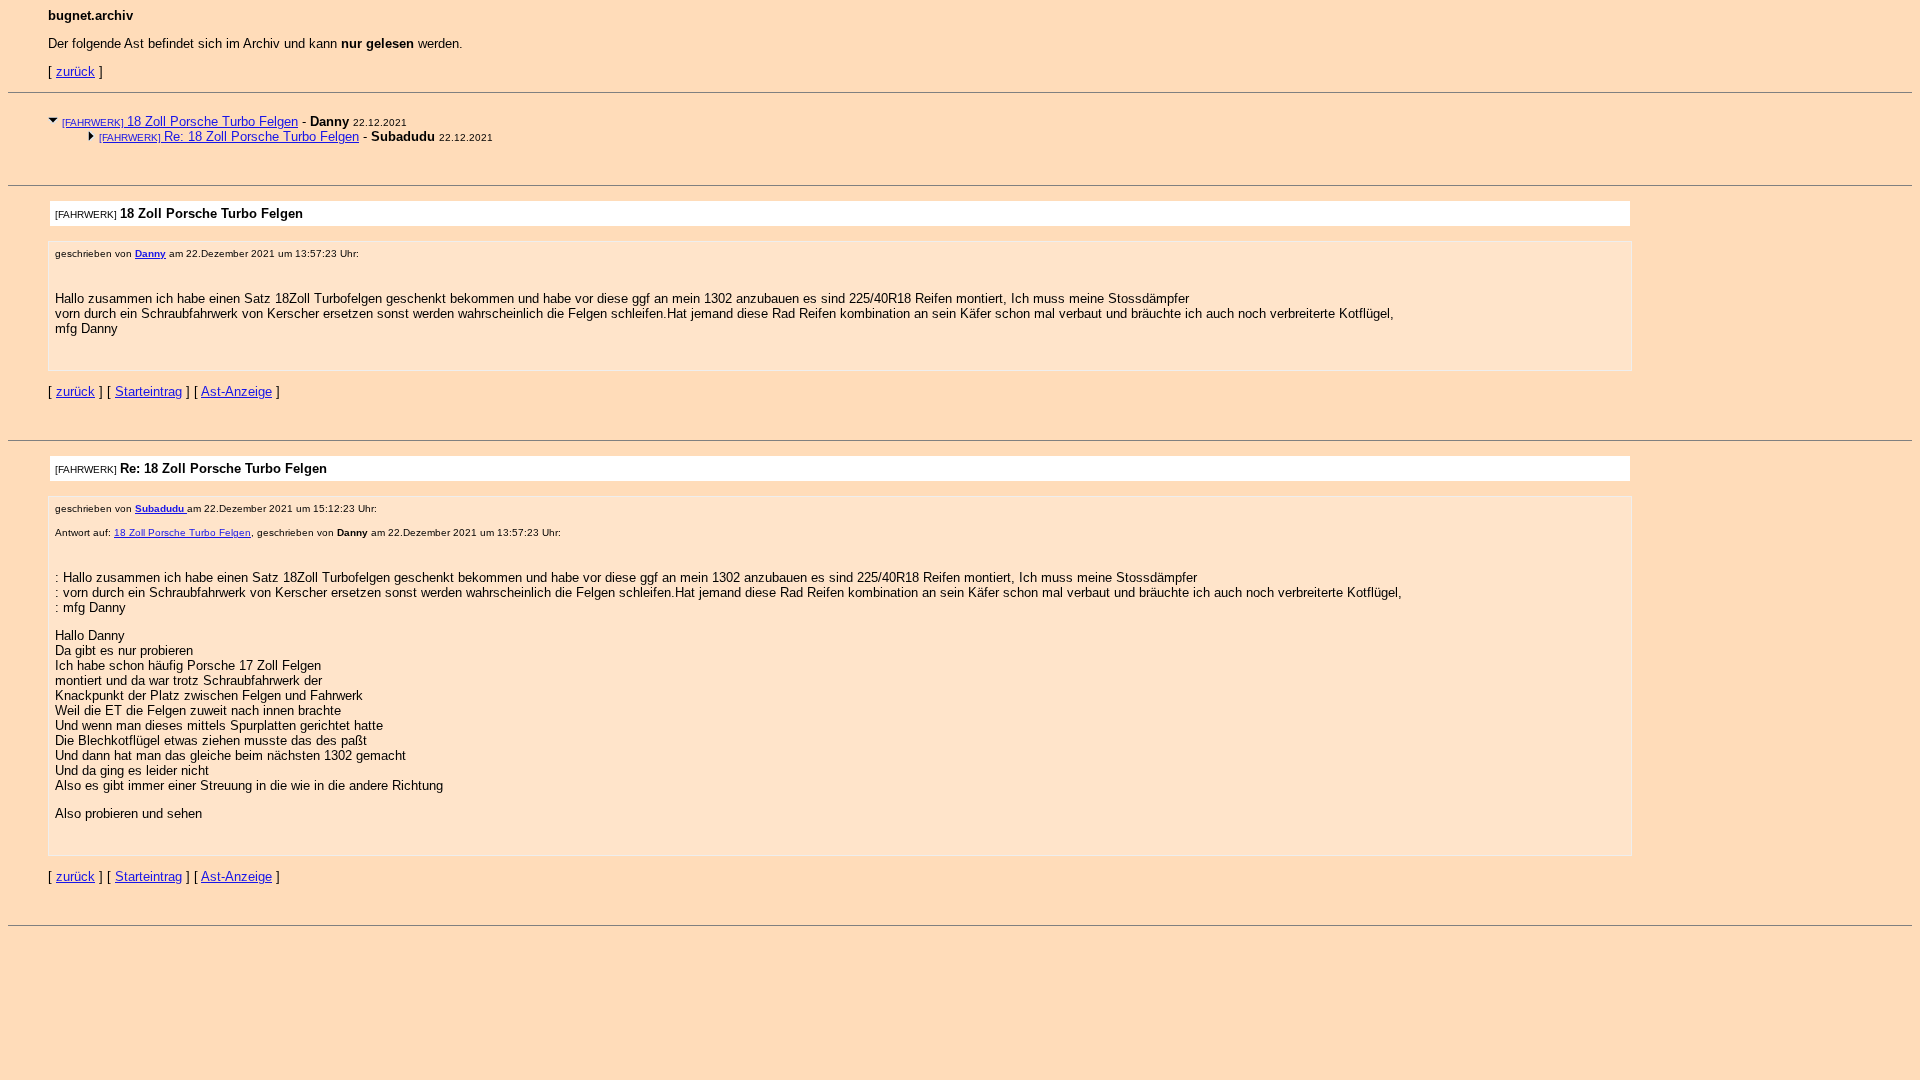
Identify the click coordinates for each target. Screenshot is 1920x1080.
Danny (150, 253)
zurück (75, 71)
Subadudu (161, 508)
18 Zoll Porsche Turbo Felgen (180, 121)
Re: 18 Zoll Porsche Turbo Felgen (229, 136)
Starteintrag (148, 391)
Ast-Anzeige (236, 391)
